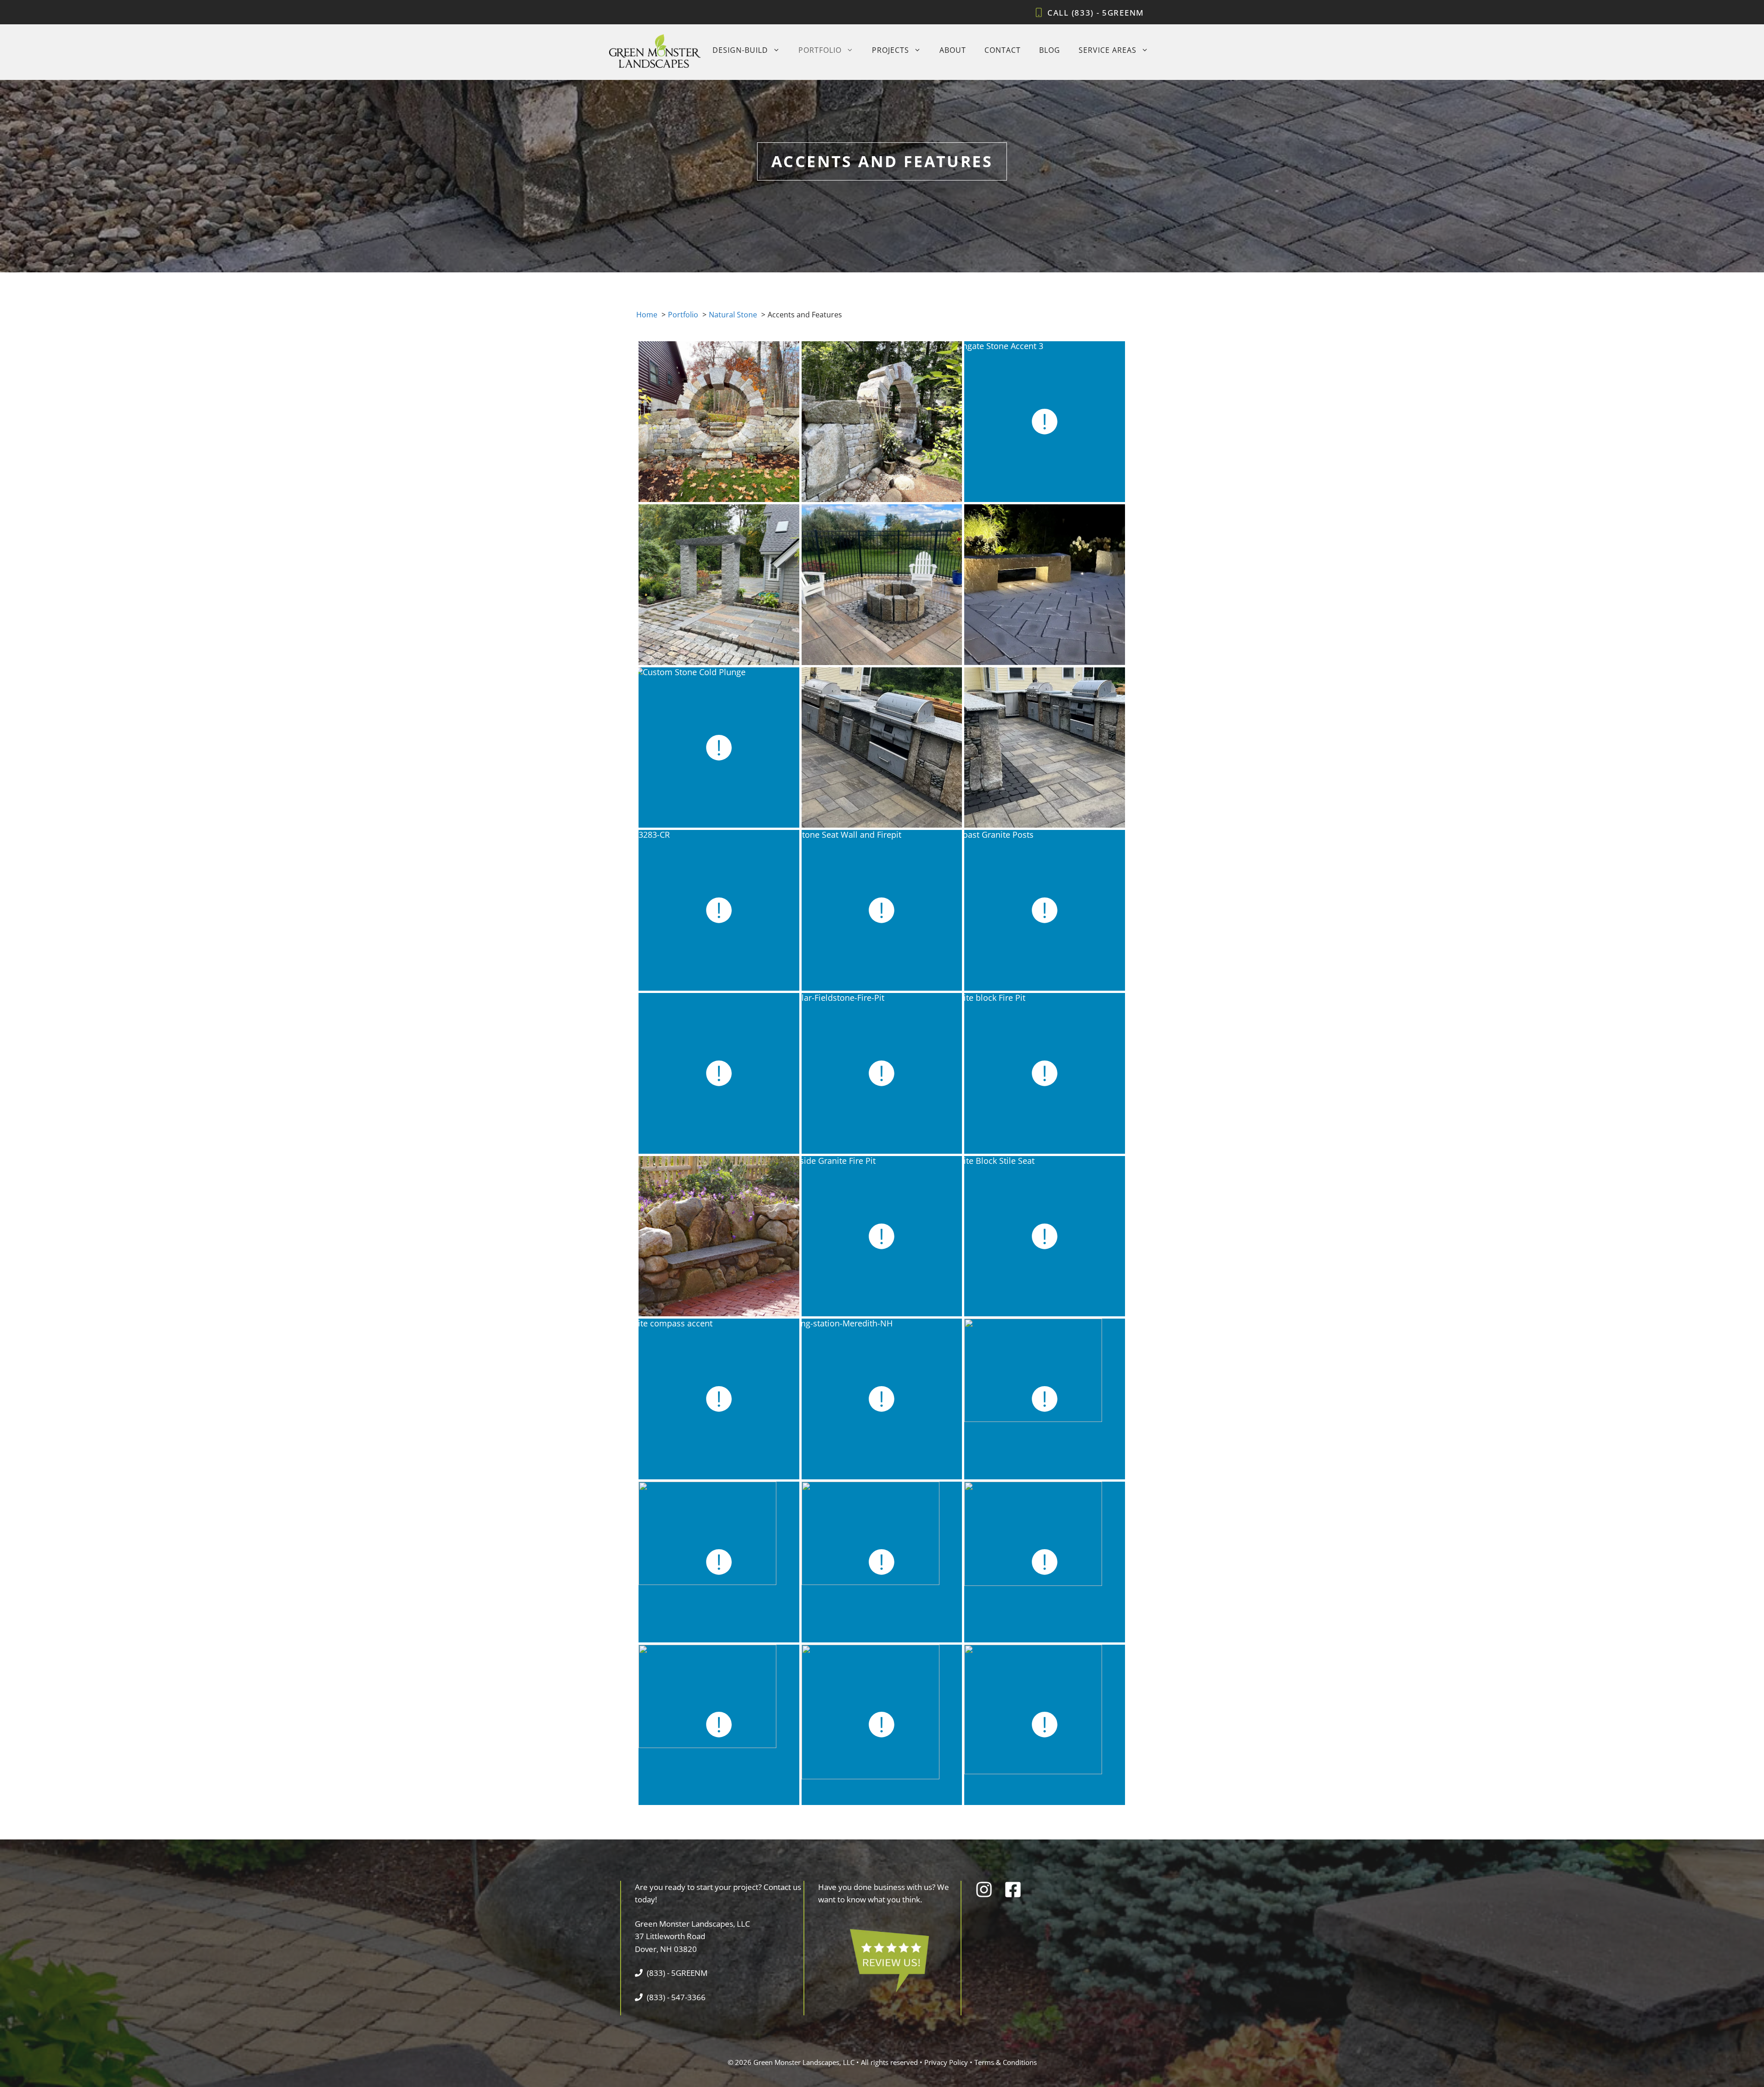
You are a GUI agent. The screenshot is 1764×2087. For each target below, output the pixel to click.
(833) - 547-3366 (676, 1997)
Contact (1003, 50)
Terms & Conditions (1006, 2062)
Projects (890, 50)
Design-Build (740, 50)
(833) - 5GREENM (1108, 13)
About (953, 50)
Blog (1050, 50)
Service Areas (1108, 50)
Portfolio (820, 50)
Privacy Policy (946, 2062)
